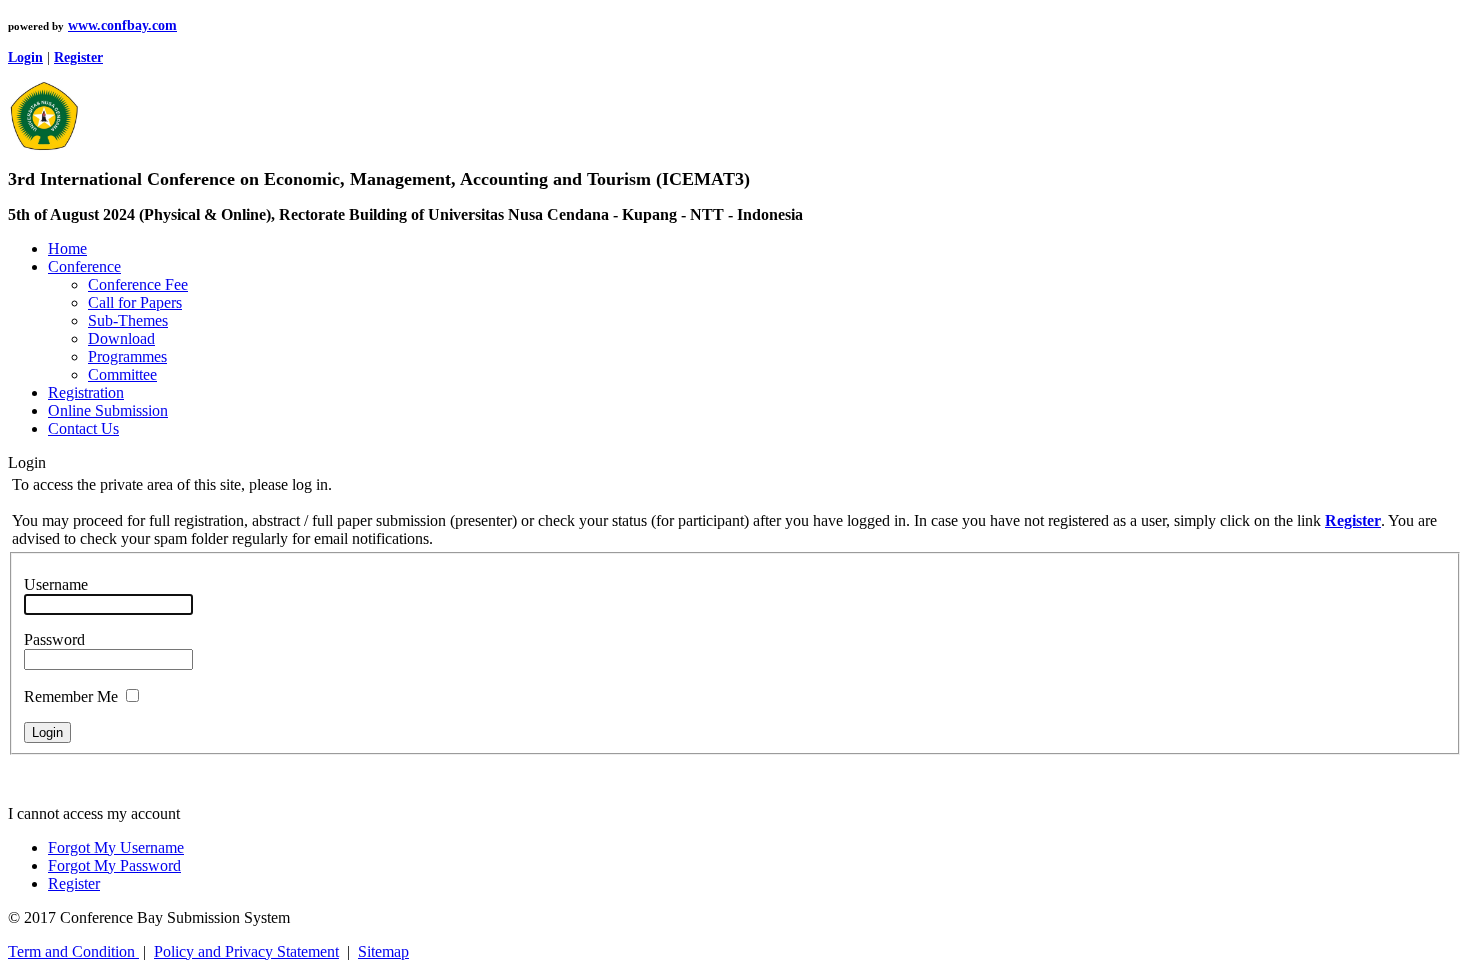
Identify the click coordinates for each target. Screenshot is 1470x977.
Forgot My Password (114, 865)
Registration (86, 392)
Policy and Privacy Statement (246, 951)
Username (56, 584)
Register (74, 883)
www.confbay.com (122, 25)
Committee (122, 374)
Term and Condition (73, 951)
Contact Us (83, 428)
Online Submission (108, 410)
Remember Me (71, 696)
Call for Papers (135, 302)
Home (67, 248)
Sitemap (383, 951)
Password (54, 639)
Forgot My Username (116, 847)
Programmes (127, 356)
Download (121, 338)
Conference (84, 266)
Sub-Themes (128, 320)
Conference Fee (138, 284)
